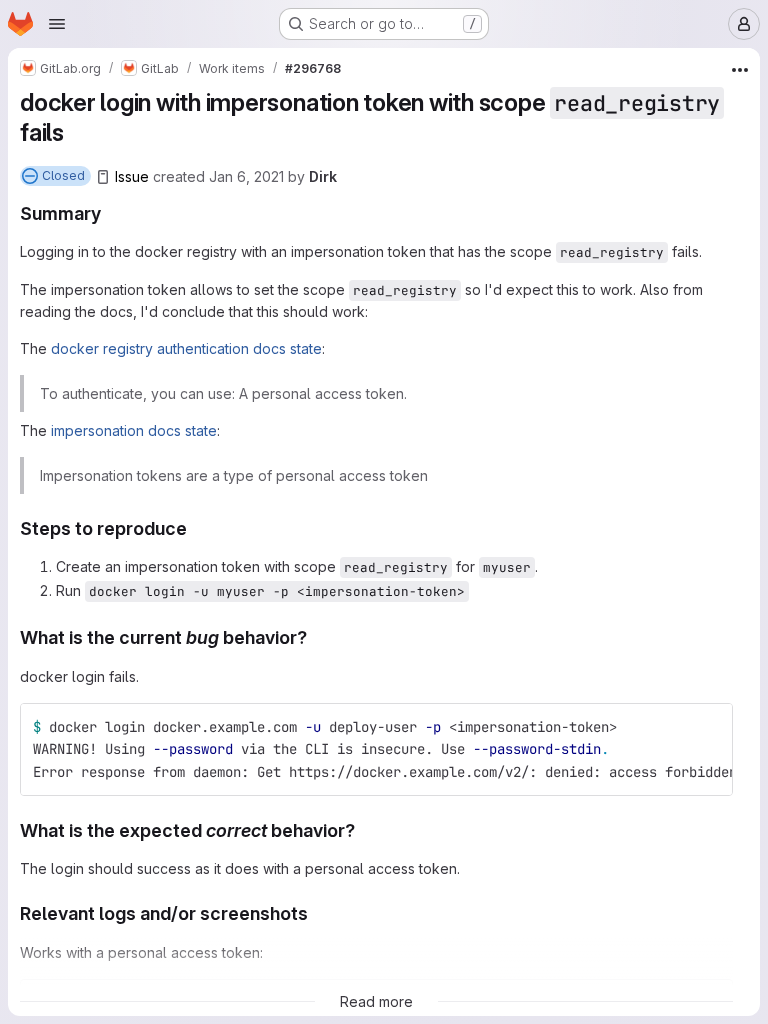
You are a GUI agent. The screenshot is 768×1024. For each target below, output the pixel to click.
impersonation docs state (134, 430)
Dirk (323, 176)
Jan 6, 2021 (246, 176)
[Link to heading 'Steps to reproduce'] (197, 528)
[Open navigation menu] (57, 24)
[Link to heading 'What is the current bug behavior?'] (317, 637)
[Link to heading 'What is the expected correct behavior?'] (365, 830)
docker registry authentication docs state (186, 348)
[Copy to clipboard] (709, 727)
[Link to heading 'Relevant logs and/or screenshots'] (318, 913)
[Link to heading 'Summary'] (111, 213)
